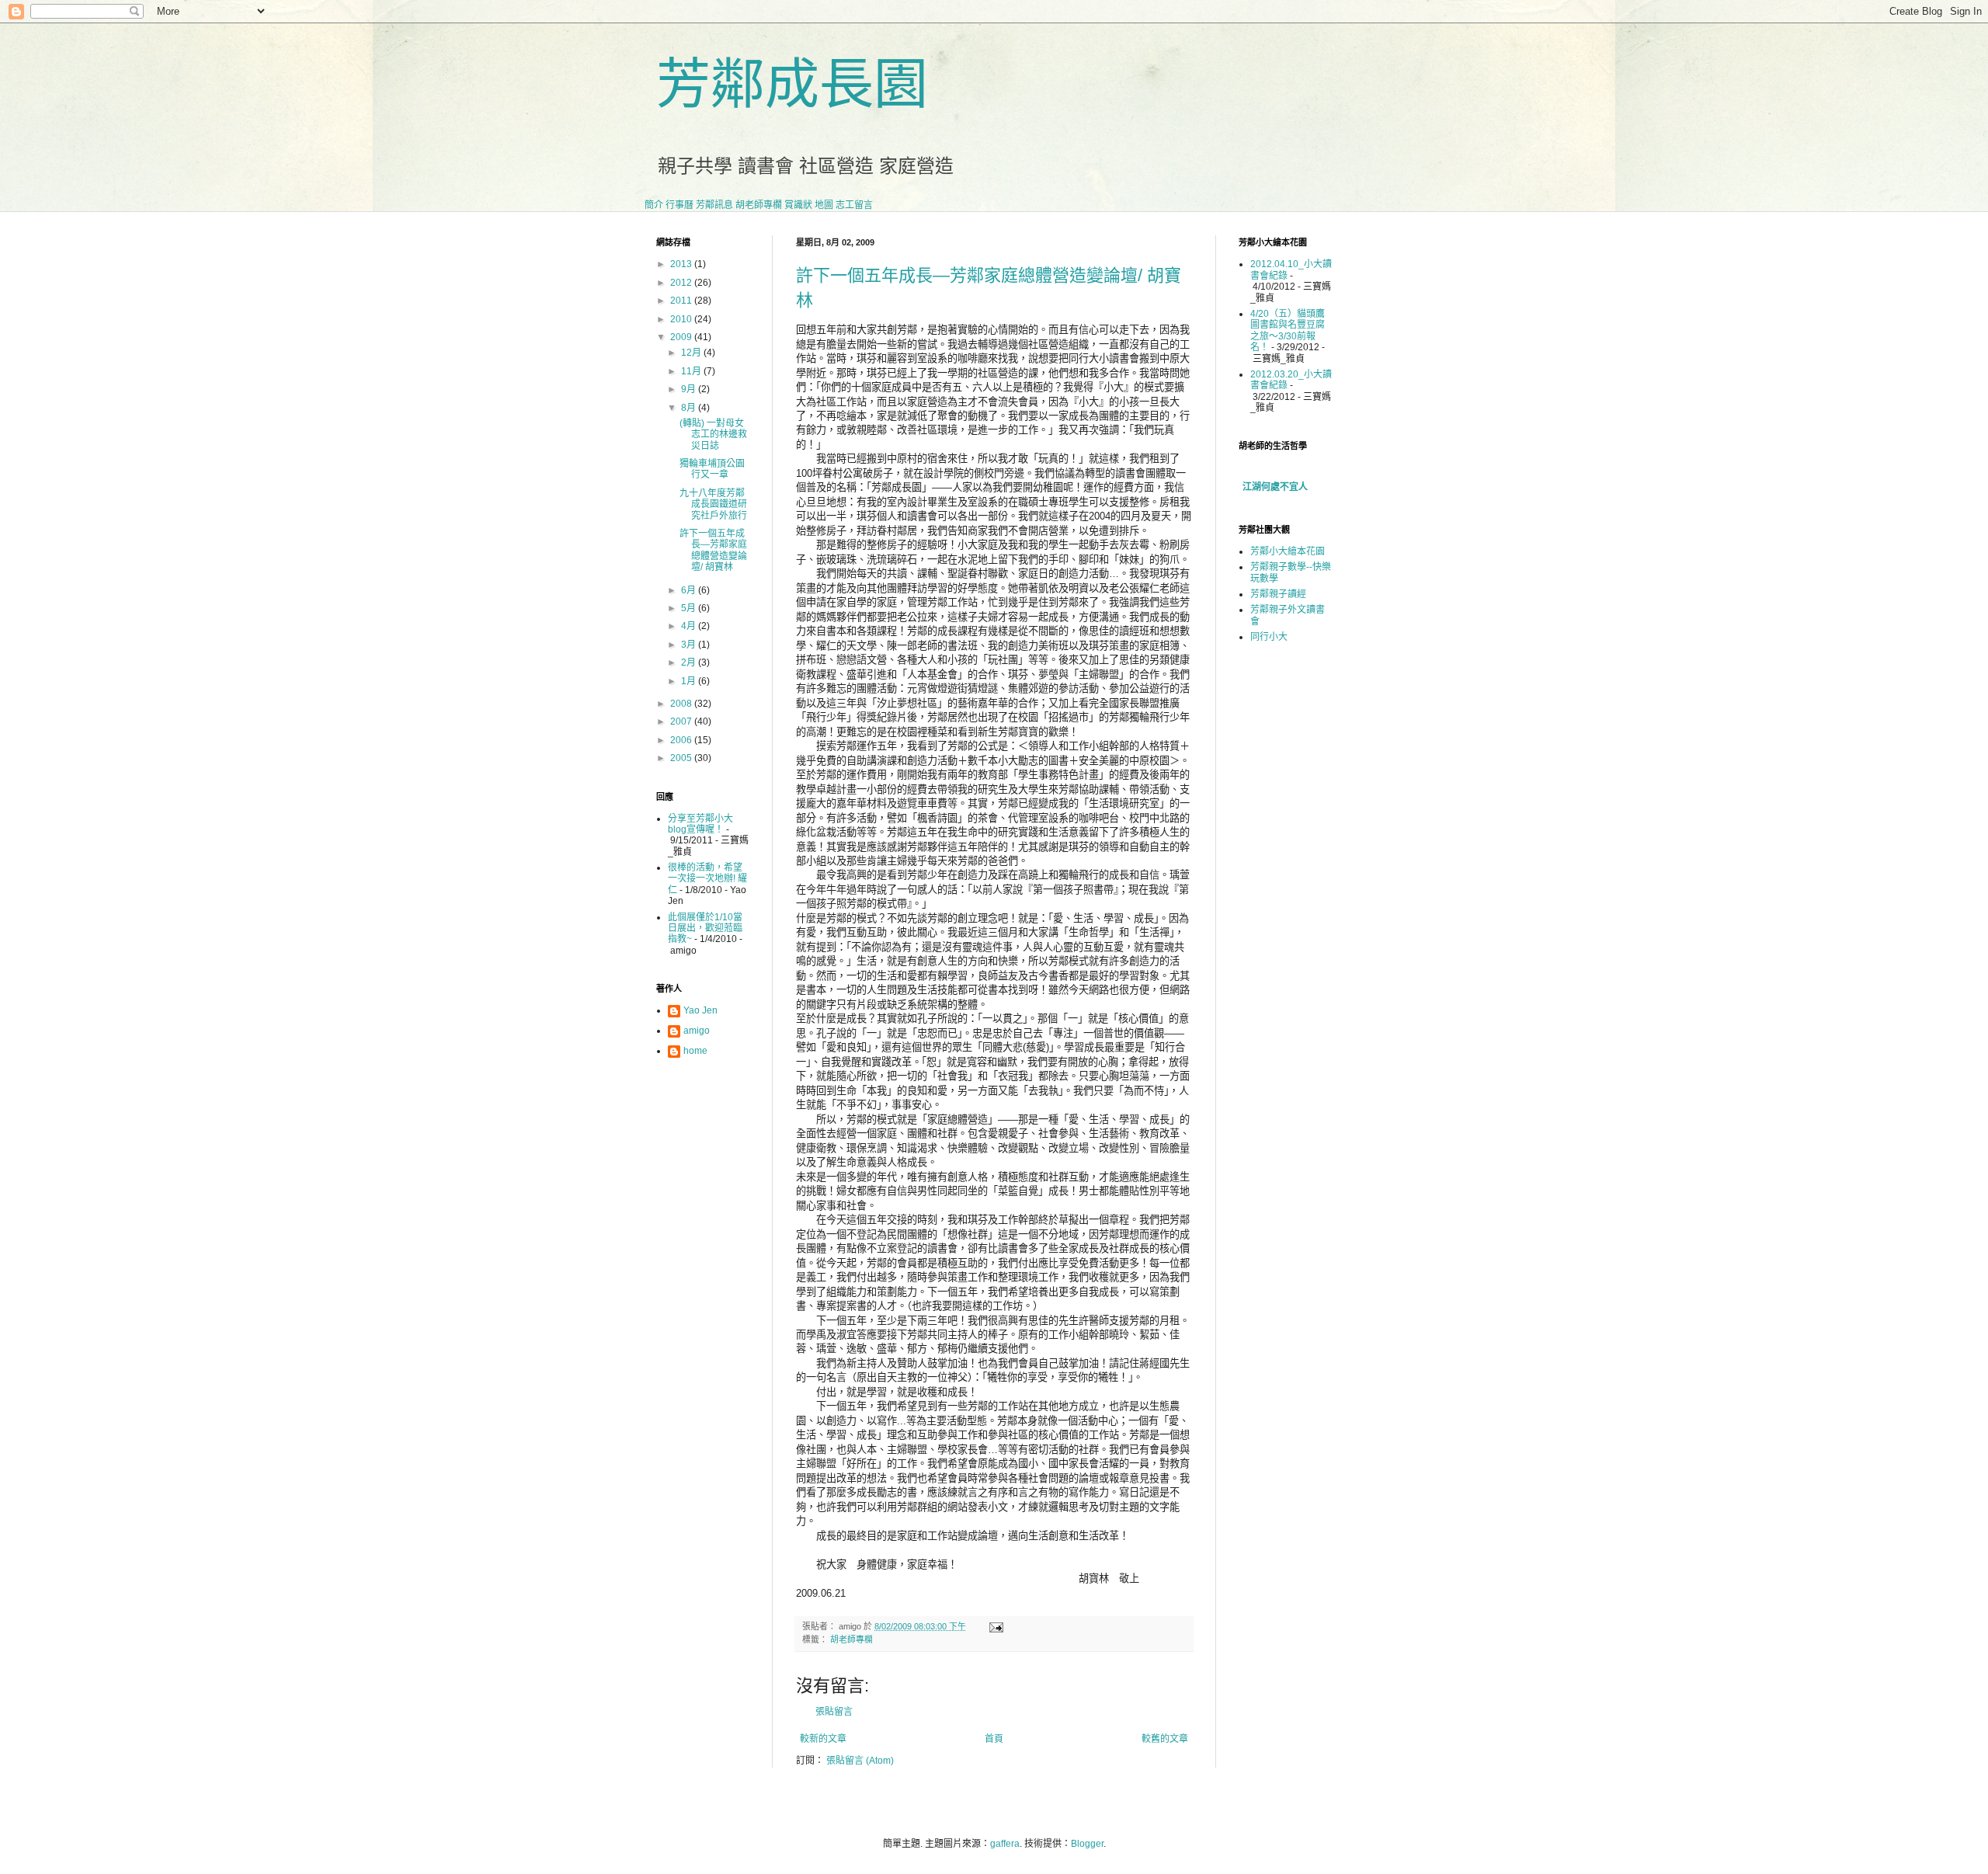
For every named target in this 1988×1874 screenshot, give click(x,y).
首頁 (994, 1739)
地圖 (824, 205)
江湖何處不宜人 (1275, 487)
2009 (682, 337)
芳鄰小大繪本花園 (1288, 551)
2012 (682, 283)
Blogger (1087, 1844)
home (695, 1051)
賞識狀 (798, 205)
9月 (690, 389)
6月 (690, 590)
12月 (692, 353)
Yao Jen (700, 1010)
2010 (682, 319)
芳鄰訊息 (714, 205)
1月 (690, 681)
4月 (690, 626)
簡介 (654, 205)
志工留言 (854, 205)
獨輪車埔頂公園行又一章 (712, 469)
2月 (690, 662)
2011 (682, 301)
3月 (690, 645)
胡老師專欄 (759, 205)
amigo (697, 1031)
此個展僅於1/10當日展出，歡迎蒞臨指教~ (705, 928)
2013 (682, 264)
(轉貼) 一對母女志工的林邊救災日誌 (713, 435)
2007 (682, 721)
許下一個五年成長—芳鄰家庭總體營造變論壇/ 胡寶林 (713, 550)
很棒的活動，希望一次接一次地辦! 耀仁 (707, 879)
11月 (692, 371)
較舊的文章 (1165, 1739)
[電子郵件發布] (994, 1626)
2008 (682, 704)
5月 (690, 608)
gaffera (1005, 1844)
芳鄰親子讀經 (1278, 594)
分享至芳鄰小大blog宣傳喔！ (700, 824)
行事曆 (679, 205)
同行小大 (1269, 637)
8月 (690, 408)
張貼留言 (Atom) (860, 1761)
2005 (682, 758)
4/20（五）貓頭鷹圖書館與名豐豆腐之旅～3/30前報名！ (1288, 330)
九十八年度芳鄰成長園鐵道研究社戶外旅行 (713, 504)
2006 (682, 740)
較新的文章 (823, 1739)
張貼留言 (834, 1712)
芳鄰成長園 (792, 85)
